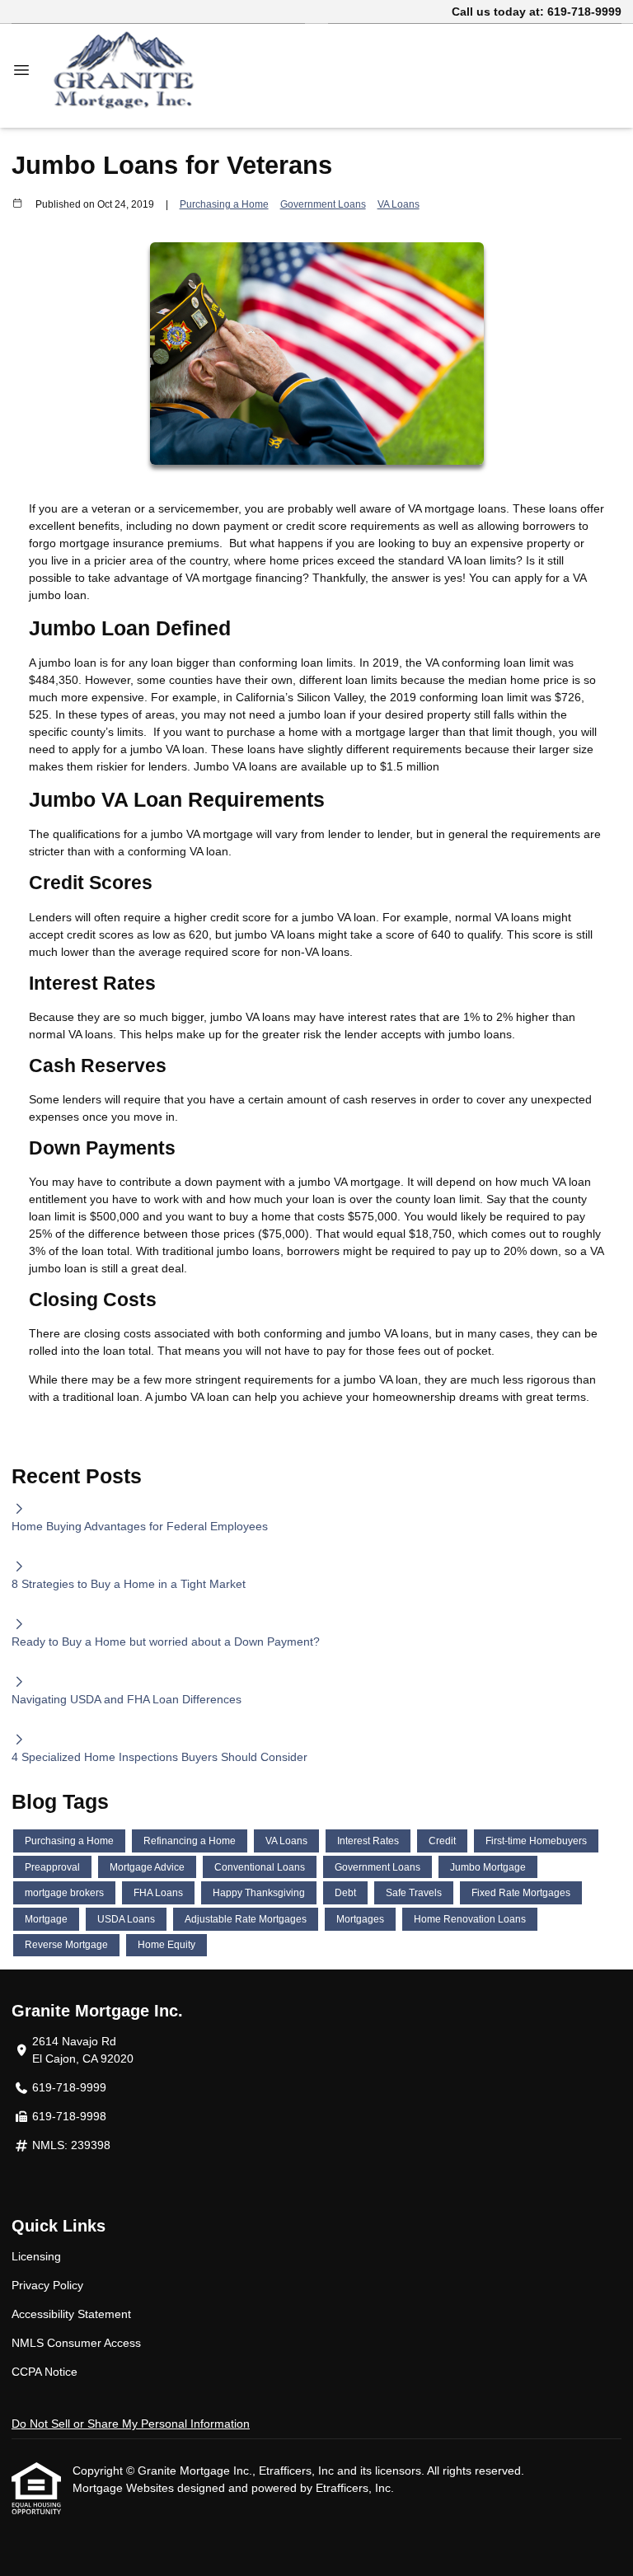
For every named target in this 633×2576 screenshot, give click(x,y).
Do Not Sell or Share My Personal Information (131, 2424)
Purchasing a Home (224, 204)
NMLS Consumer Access (76, 2343)
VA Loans (399, 204)
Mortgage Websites (125, 2488)
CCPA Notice (45, 2372)
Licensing (36, 2256)
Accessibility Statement (71, 2314)
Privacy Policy (47, 2285)
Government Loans (323, 204)
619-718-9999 (584, 12)
